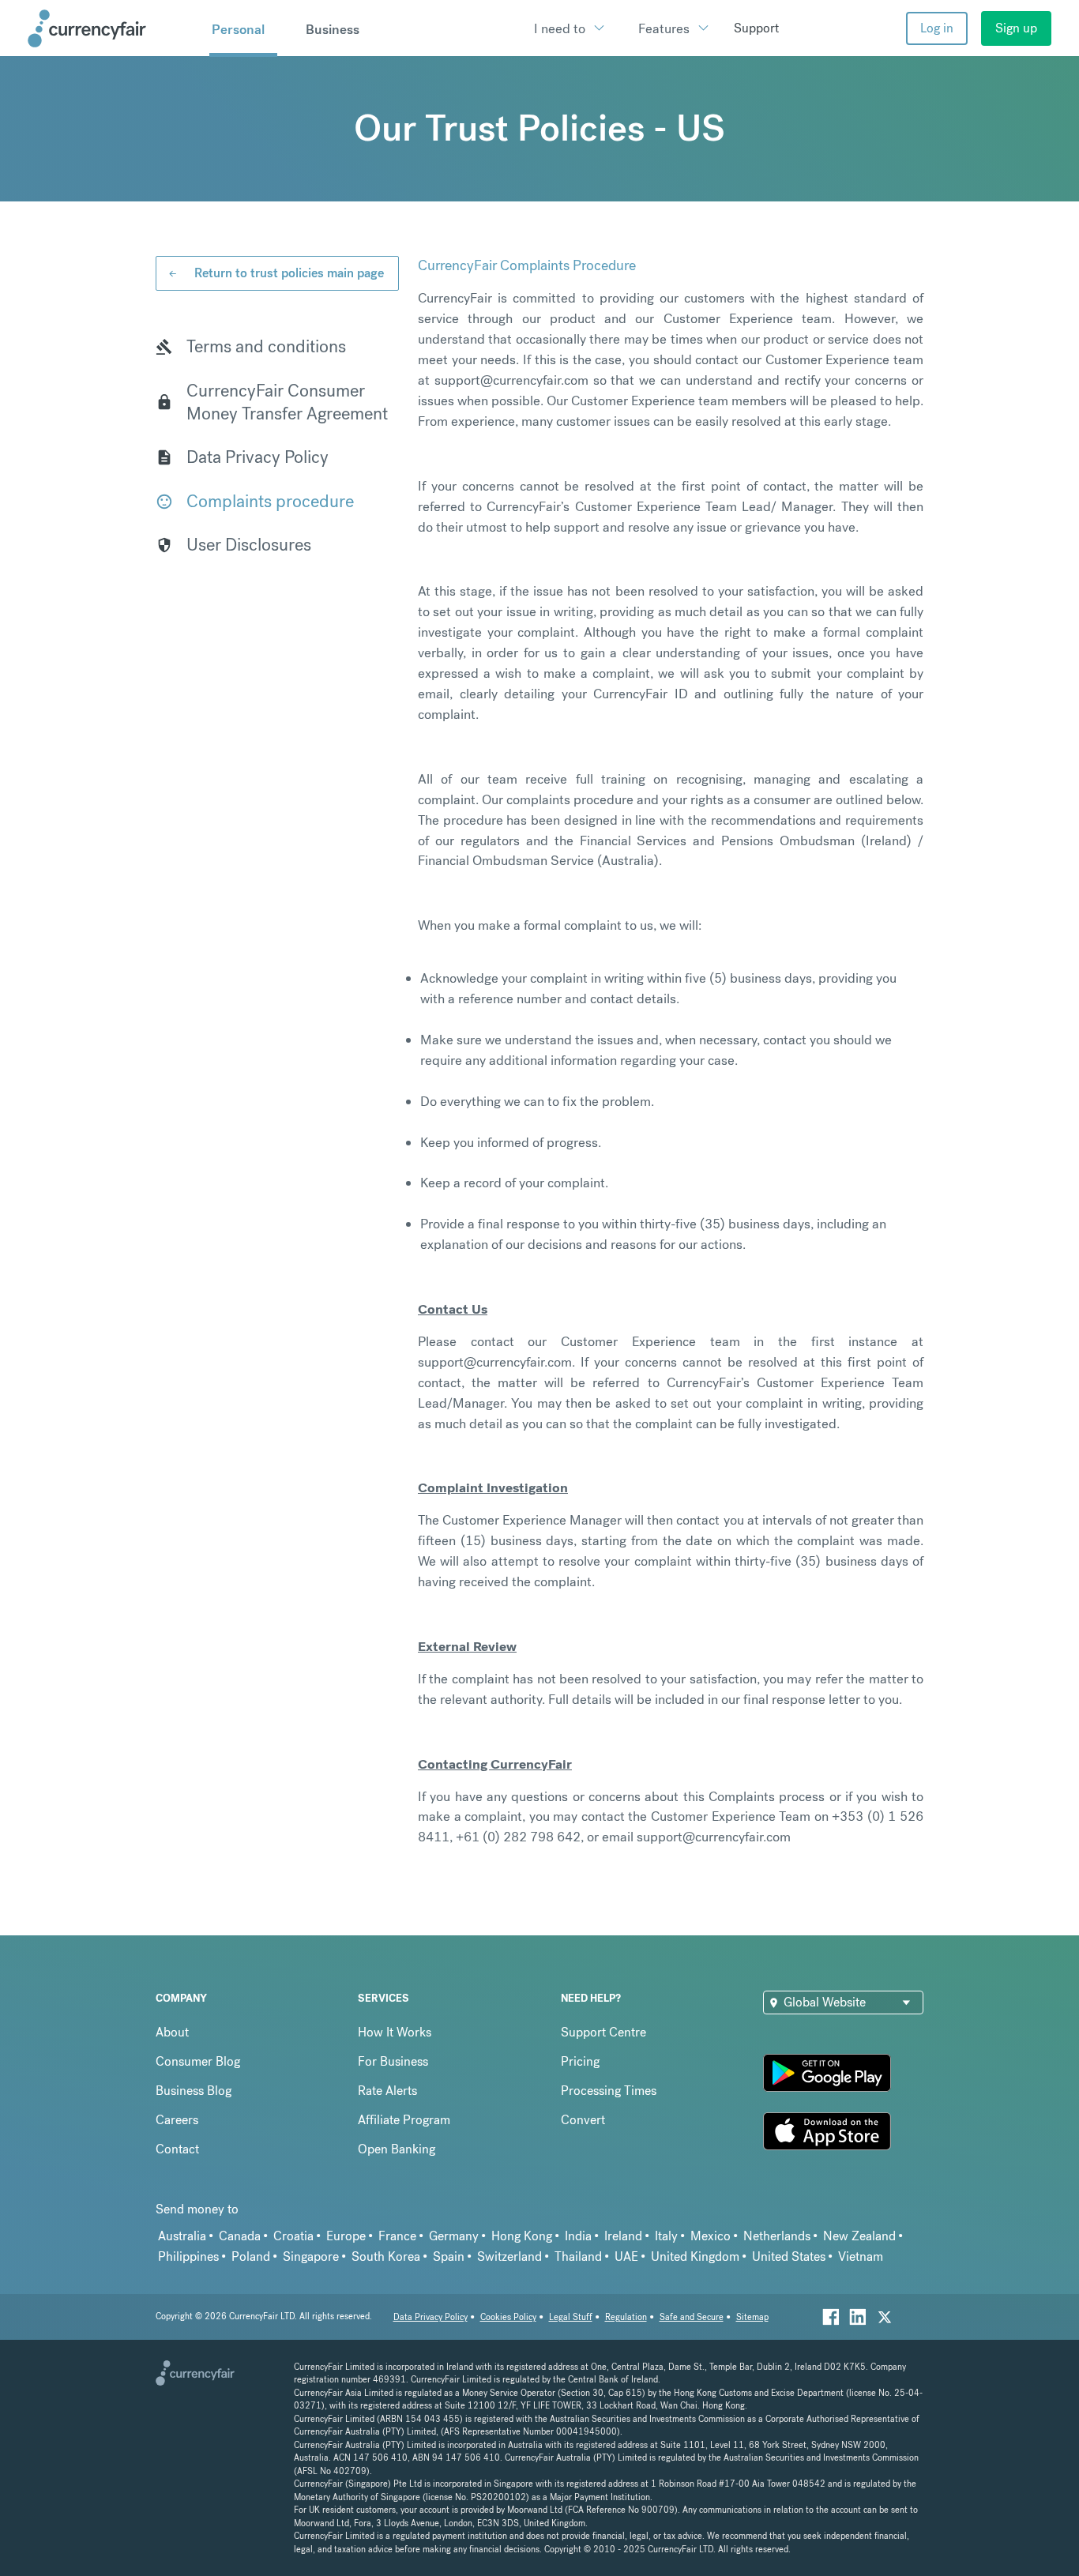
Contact (177, 2149)
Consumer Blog (198, 2061)
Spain (449, 2256)
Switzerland (509, 2256)
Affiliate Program (404, 2120)
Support (756, 28)
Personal (238, 29)
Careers (177, 2120)
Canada (240, 2236)
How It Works (395, 2032)
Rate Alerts (387, 2091)
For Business (393, 2061)
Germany (454, 2236)
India (578, 2236)
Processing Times (609, 2091)
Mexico (711, 2236)
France (397, 2236)
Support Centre (603, 2032)
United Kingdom (695, 2256)
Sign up (1016, 28)
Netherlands (777, 2236)
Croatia (293, 2236)
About (172, 2032)
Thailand (578, 2256)
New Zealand (859, 2236)
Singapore (311, 2256)
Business (333, 29)
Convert (583, 2120)
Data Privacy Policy (430, 2317)
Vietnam (861, 2256)
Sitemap (752, 2317)
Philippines (188, 2256)
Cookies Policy (508, 2317)
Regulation (626, 2317)
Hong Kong (522, 2236)
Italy (666, 2236)
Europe (346, 2236)
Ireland (623, 2236)
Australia (182, 2236)
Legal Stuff (571, 2317)
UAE (626, 2256)
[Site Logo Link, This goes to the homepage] (113, 28)
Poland (251, 2256)
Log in (937, 28)
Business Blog (194, 2091)
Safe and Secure (692, 2317)
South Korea (386, 2256)
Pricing (580, 2061)
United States (789, 2256)
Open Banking (397, 2149)
